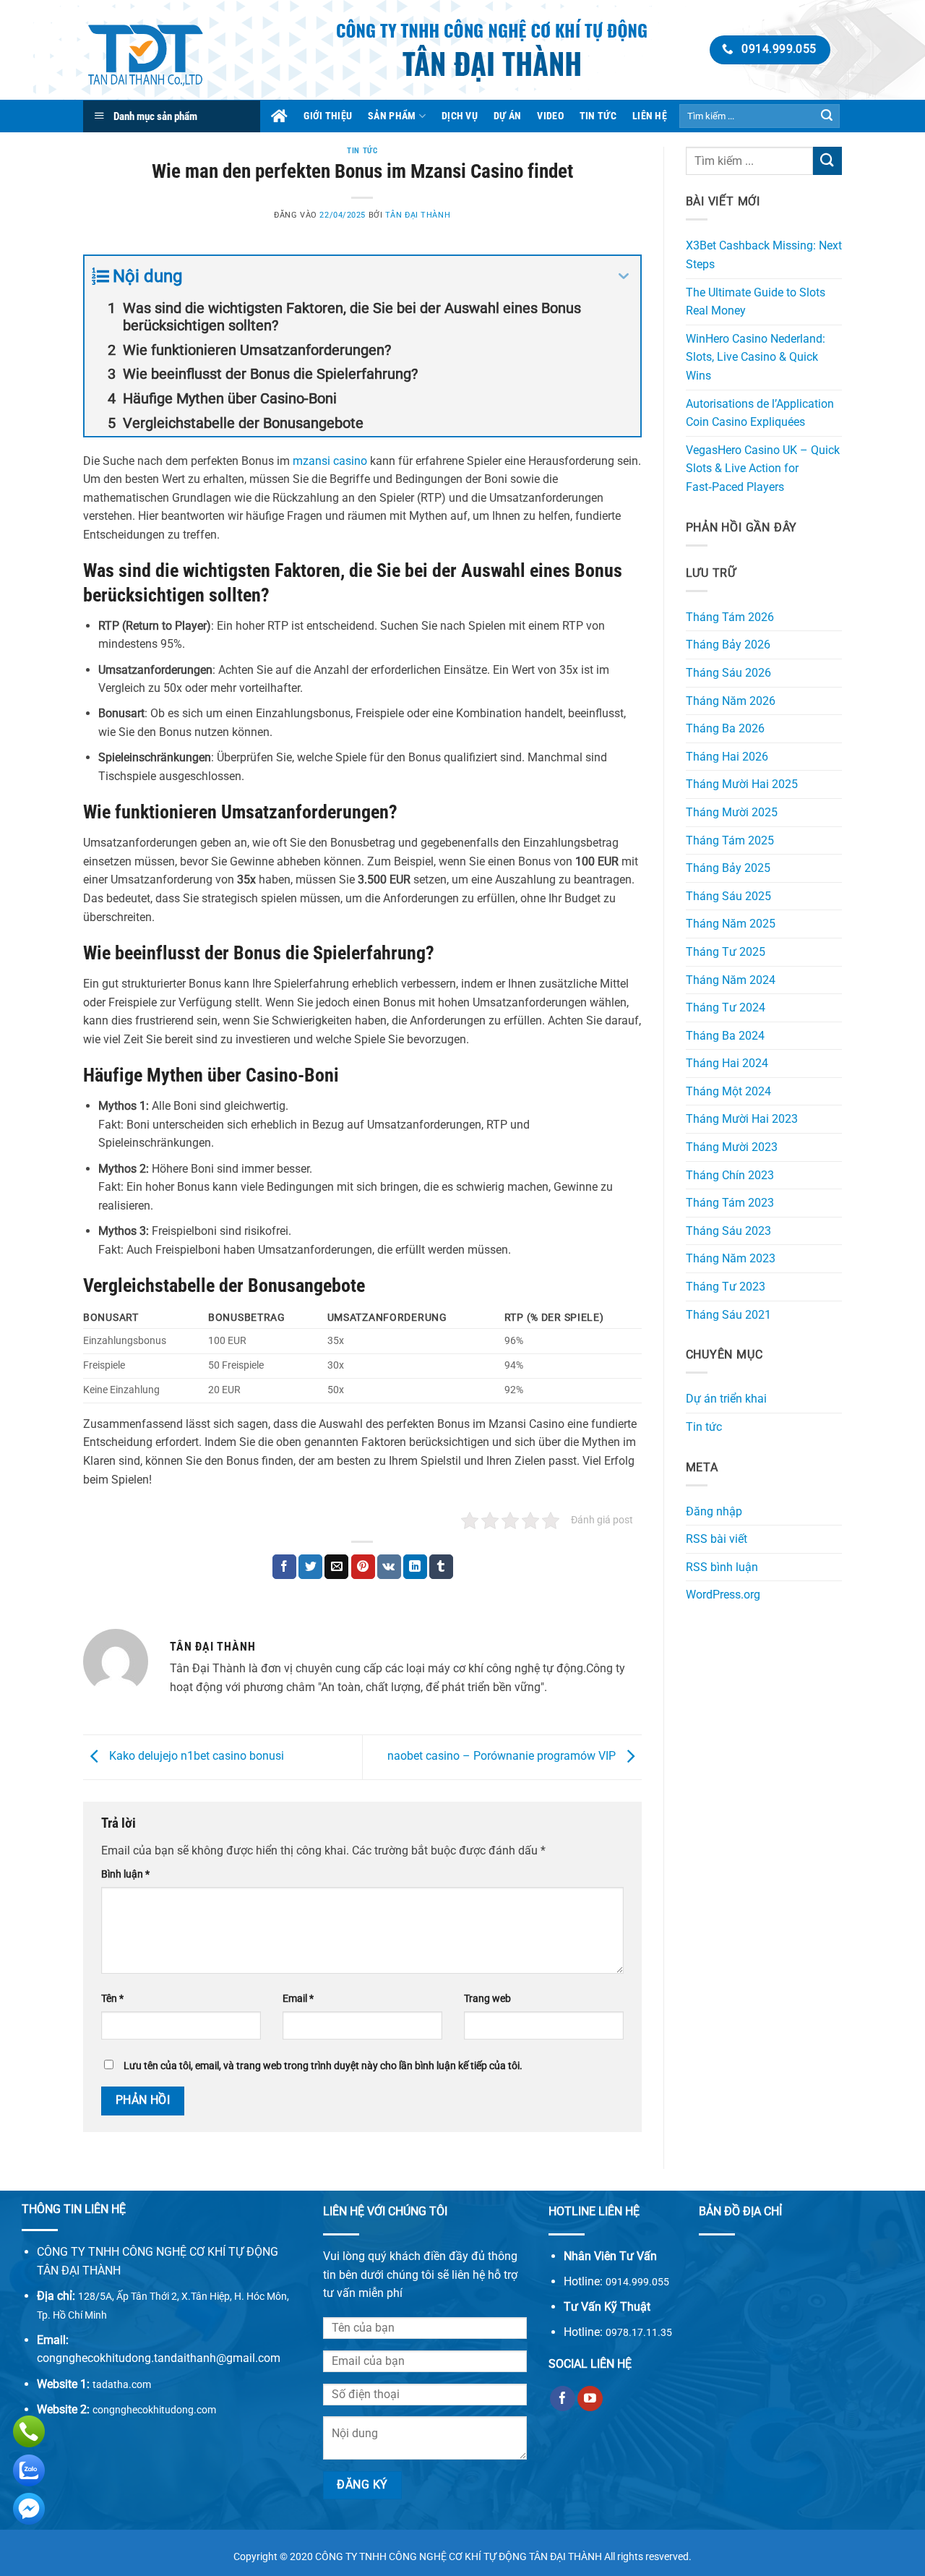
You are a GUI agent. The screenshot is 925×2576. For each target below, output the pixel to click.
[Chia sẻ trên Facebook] (284, 1567)
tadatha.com (122, 2384)
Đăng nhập (714, 1511)
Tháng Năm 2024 (731, 980)
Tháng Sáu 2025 (728, 896)
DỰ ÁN (507, 116)
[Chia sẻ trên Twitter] (310, 1567)
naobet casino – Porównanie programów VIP (503, 1756)
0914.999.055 (637, 2282)
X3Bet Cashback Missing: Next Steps (764, 255)
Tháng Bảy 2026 (728, 645)
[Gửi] (827, 116)
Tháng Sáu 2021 (728, 1315)
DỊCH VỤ (460, 116)
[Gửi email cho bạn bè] (336, 1567)
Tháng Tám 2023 (730, 1203)
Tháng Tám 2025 (730, 840)
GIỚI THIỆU (328, 116)
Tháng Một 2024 (728, 1091)
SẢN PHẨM (392, 116)
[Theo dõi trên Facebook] (563, 2399)
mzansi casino (330, 461)
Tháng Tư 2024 (726, 1007)
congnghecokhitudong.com (154, 2410)
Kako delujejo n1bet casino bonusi (195, 1756)
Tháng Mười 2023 (732, 1147)
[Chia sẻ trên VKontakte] (389, 1567)
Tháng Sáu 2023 (728, 1231)
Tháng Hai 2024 (727, 1063)
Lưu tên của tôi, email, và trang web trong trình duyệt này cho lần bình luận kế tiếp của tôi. (323, 2066)
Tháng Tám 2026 (730, 617)
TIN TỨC (598, 116)
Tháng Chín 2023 (730, 1175)
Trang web (487, 1999)
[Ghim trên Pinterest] (363, 1567)
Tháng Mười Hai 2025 (742, 784)
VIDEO (550, 116)
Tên (112, 1999)
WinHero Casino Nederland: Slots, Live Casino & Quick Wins (756, 357)
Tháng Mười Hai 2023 (742, 1119)
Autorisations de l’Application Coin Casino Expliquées (760, 413)
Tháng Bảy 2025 (728, 868)
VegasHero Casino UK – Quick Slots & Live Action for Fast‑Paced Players (763, 468)
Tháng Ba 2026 (725, 728)
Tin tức (362, 151)
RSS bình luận (722, 1567)
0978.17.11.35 (639, 2332)
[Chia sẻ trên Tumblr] (441, 1567)
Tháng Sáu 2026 (728, 673)
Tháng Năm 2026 (731, 701)
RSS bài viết (717, 1539)
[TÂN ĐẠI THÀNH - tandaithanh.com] (168, 50)
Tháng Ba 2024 (725, 1036)
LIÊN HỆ (650, 116)
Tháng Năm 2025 (731, 924)
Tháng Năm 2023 (731, 1258)
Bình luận (125, 1874)
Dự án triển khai (726, 1399)
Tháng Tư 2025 (726, 952)
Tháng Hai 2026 (727, 757)
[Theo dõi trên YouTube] (590, 2399)
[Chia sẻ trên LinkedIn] (415, 1567)
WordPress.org (723, 1595)
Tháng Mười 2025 (732, 812)
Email (298, 1999)
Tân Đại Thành (418, 215)
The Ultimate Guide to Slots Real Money (756, 302)
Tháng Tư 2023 (726, 1287)
